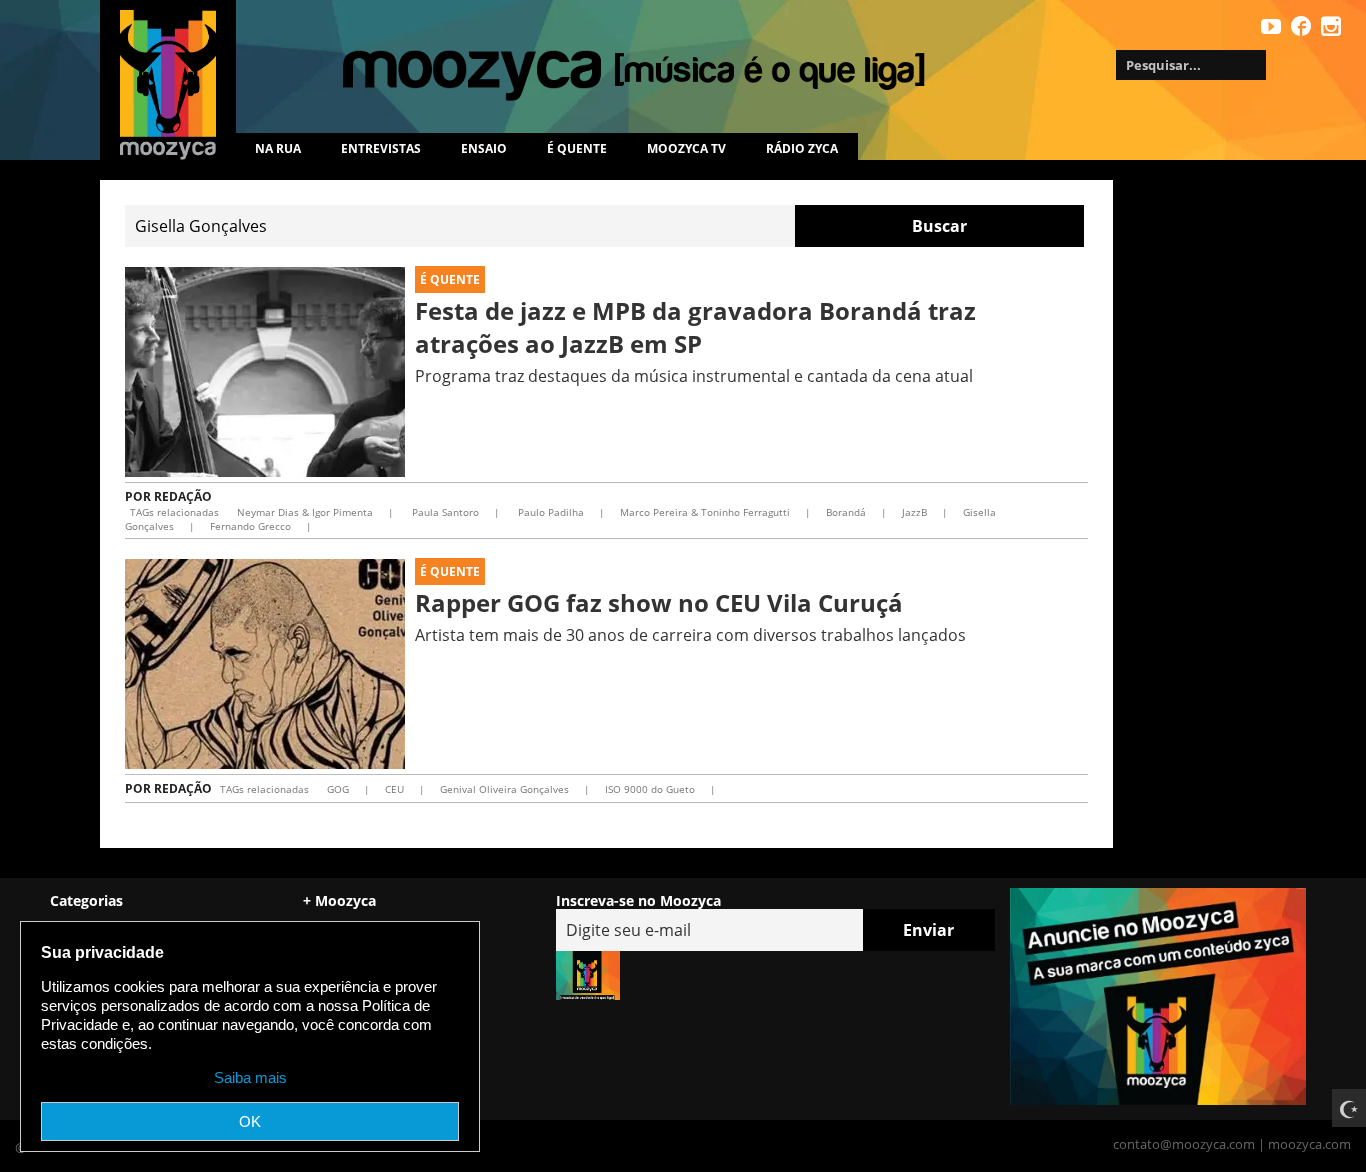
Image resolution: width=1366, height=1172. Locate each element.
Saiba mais (250, 1077)
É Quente (450, 279)
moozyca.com (1309, 1144)
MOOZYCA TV (686, 148)
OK (250, 1121)
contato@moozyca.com (1184, 1144)
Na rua (278, 148)
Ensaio (484, 148)
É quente (577, 148)
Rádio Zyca (802, 148)
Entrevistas (381, 148)
